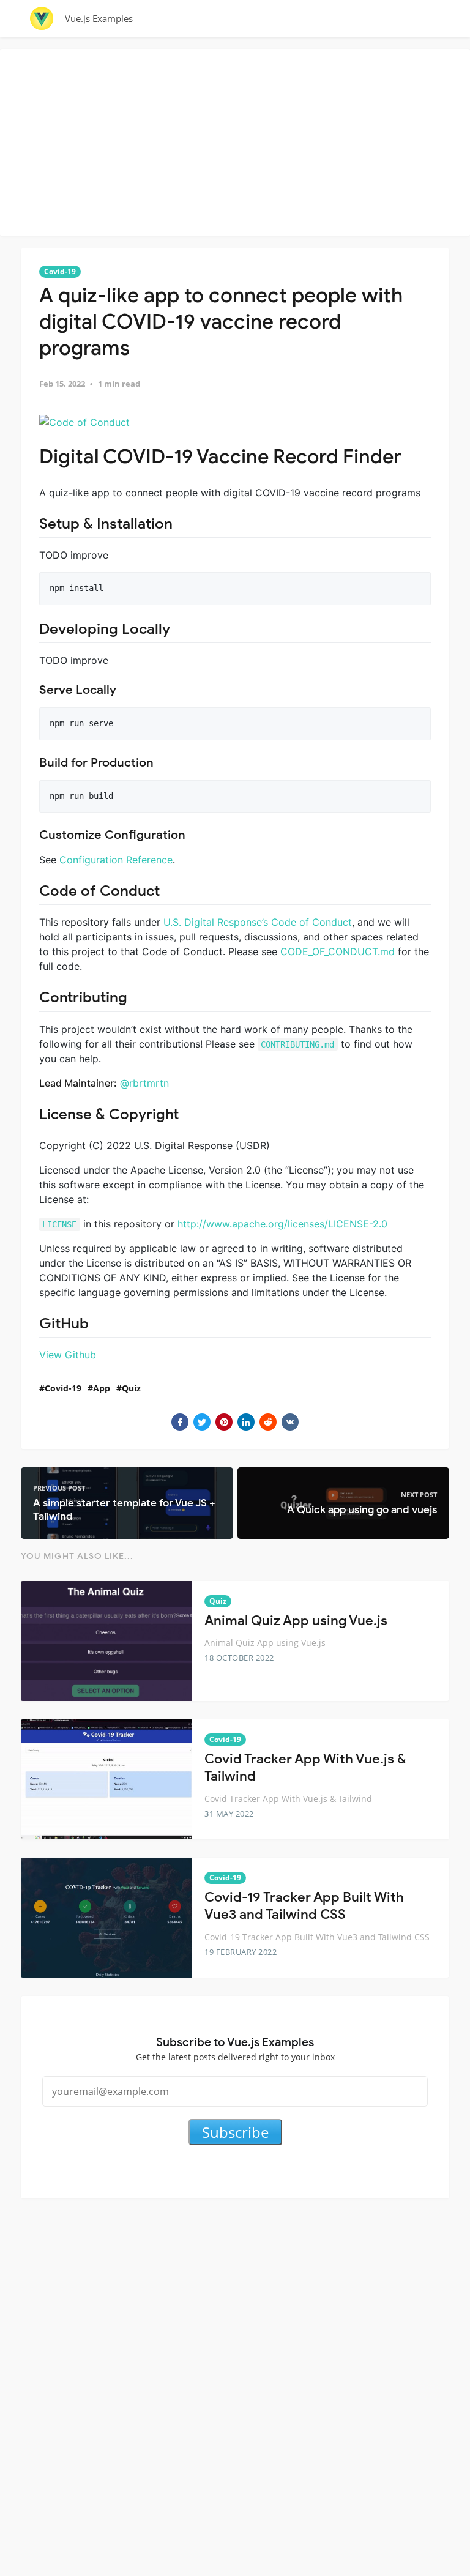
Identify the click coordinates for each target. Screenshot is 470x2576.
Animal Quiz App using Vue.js (296, 1621)
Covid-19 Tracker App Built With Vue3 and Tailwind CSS (304, 1906)
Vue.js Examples (99, 18)
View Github (68, 1355)
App (102, 1388)
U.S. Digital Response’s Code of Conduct (258, 922)
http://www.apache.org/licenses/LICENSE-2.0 (282, 1224)
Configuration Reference (116, 860)
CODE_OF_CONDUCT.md (338, 951)
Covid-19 (60, 271)
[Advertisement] (238, 141)
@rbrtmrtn (144, 1083)
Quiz (131, 1388)
